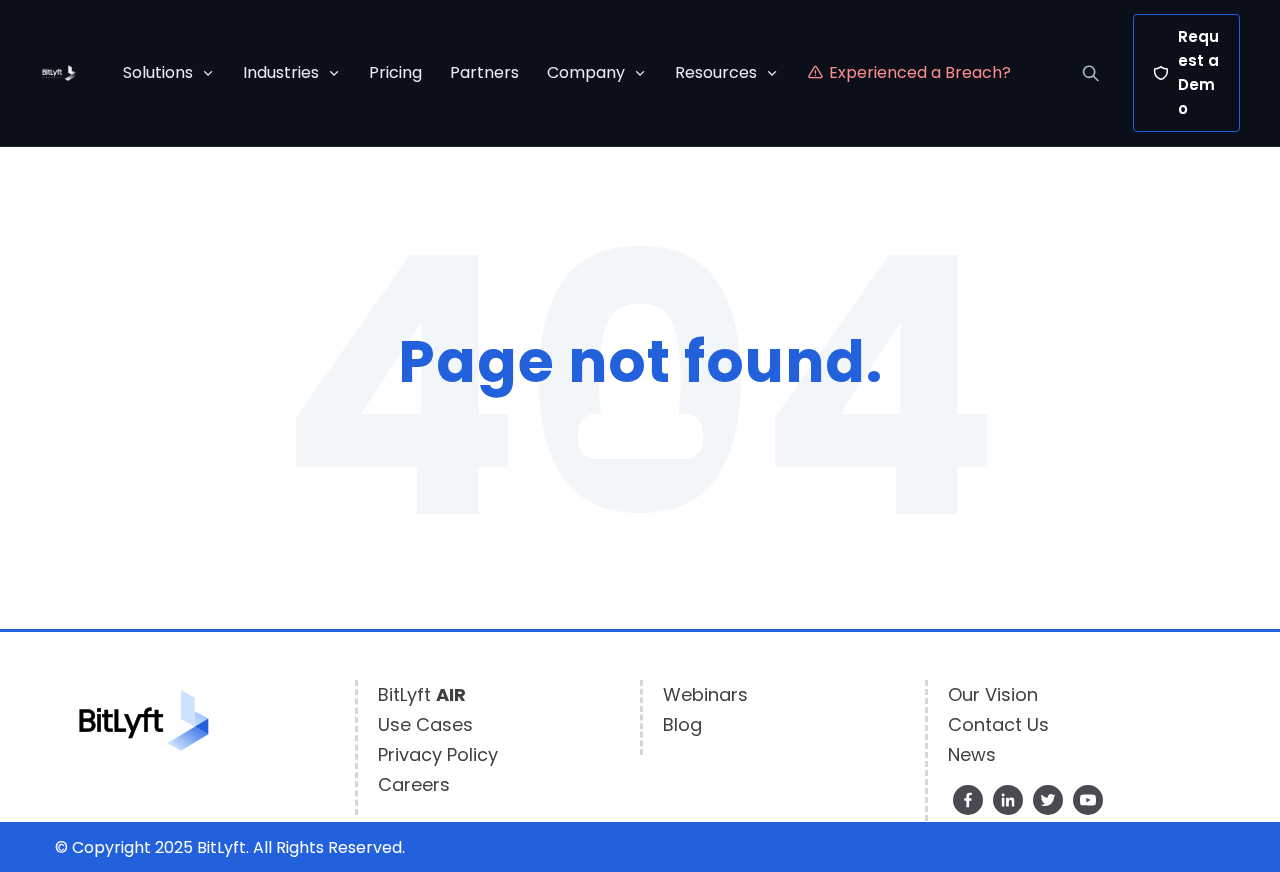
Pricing (395, 72)
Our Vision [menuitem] (993, 694)
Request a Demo (1198, 72)
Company (586, 72)
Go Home (640, 436)
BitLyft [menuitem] (422, 694)
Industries (281, 72)
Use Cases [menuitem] (425, 724)
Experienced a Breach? (920, 72)
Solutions (158, 72)
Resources (716, 72)
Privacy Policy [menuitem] (438, 754)
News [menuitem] (972, 754)
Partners (484, 72)
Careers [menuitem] (414, 784)
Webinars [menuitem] (705, 694)
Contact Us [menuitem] (998, 724)
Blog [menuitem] (682, 724)
